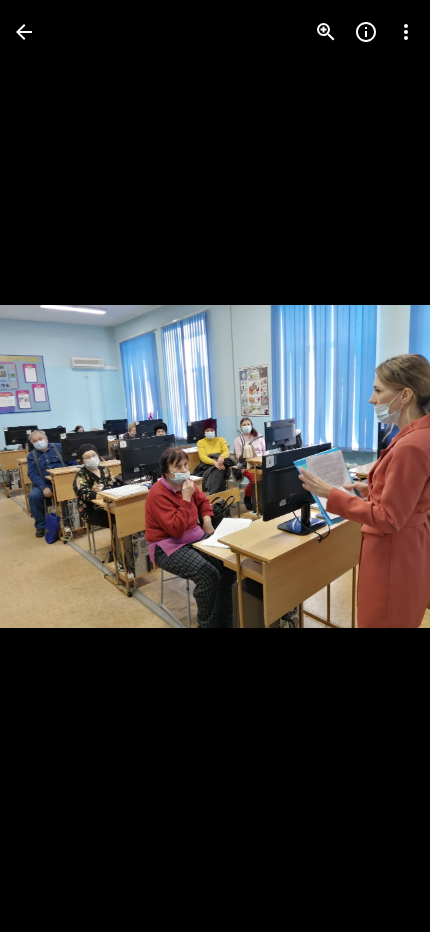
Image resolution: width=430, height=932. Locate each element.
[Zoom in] (326, 32)
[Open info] (366, 32)
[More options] (406, 32)
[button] (56, 466)
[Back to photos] (24, 32)
